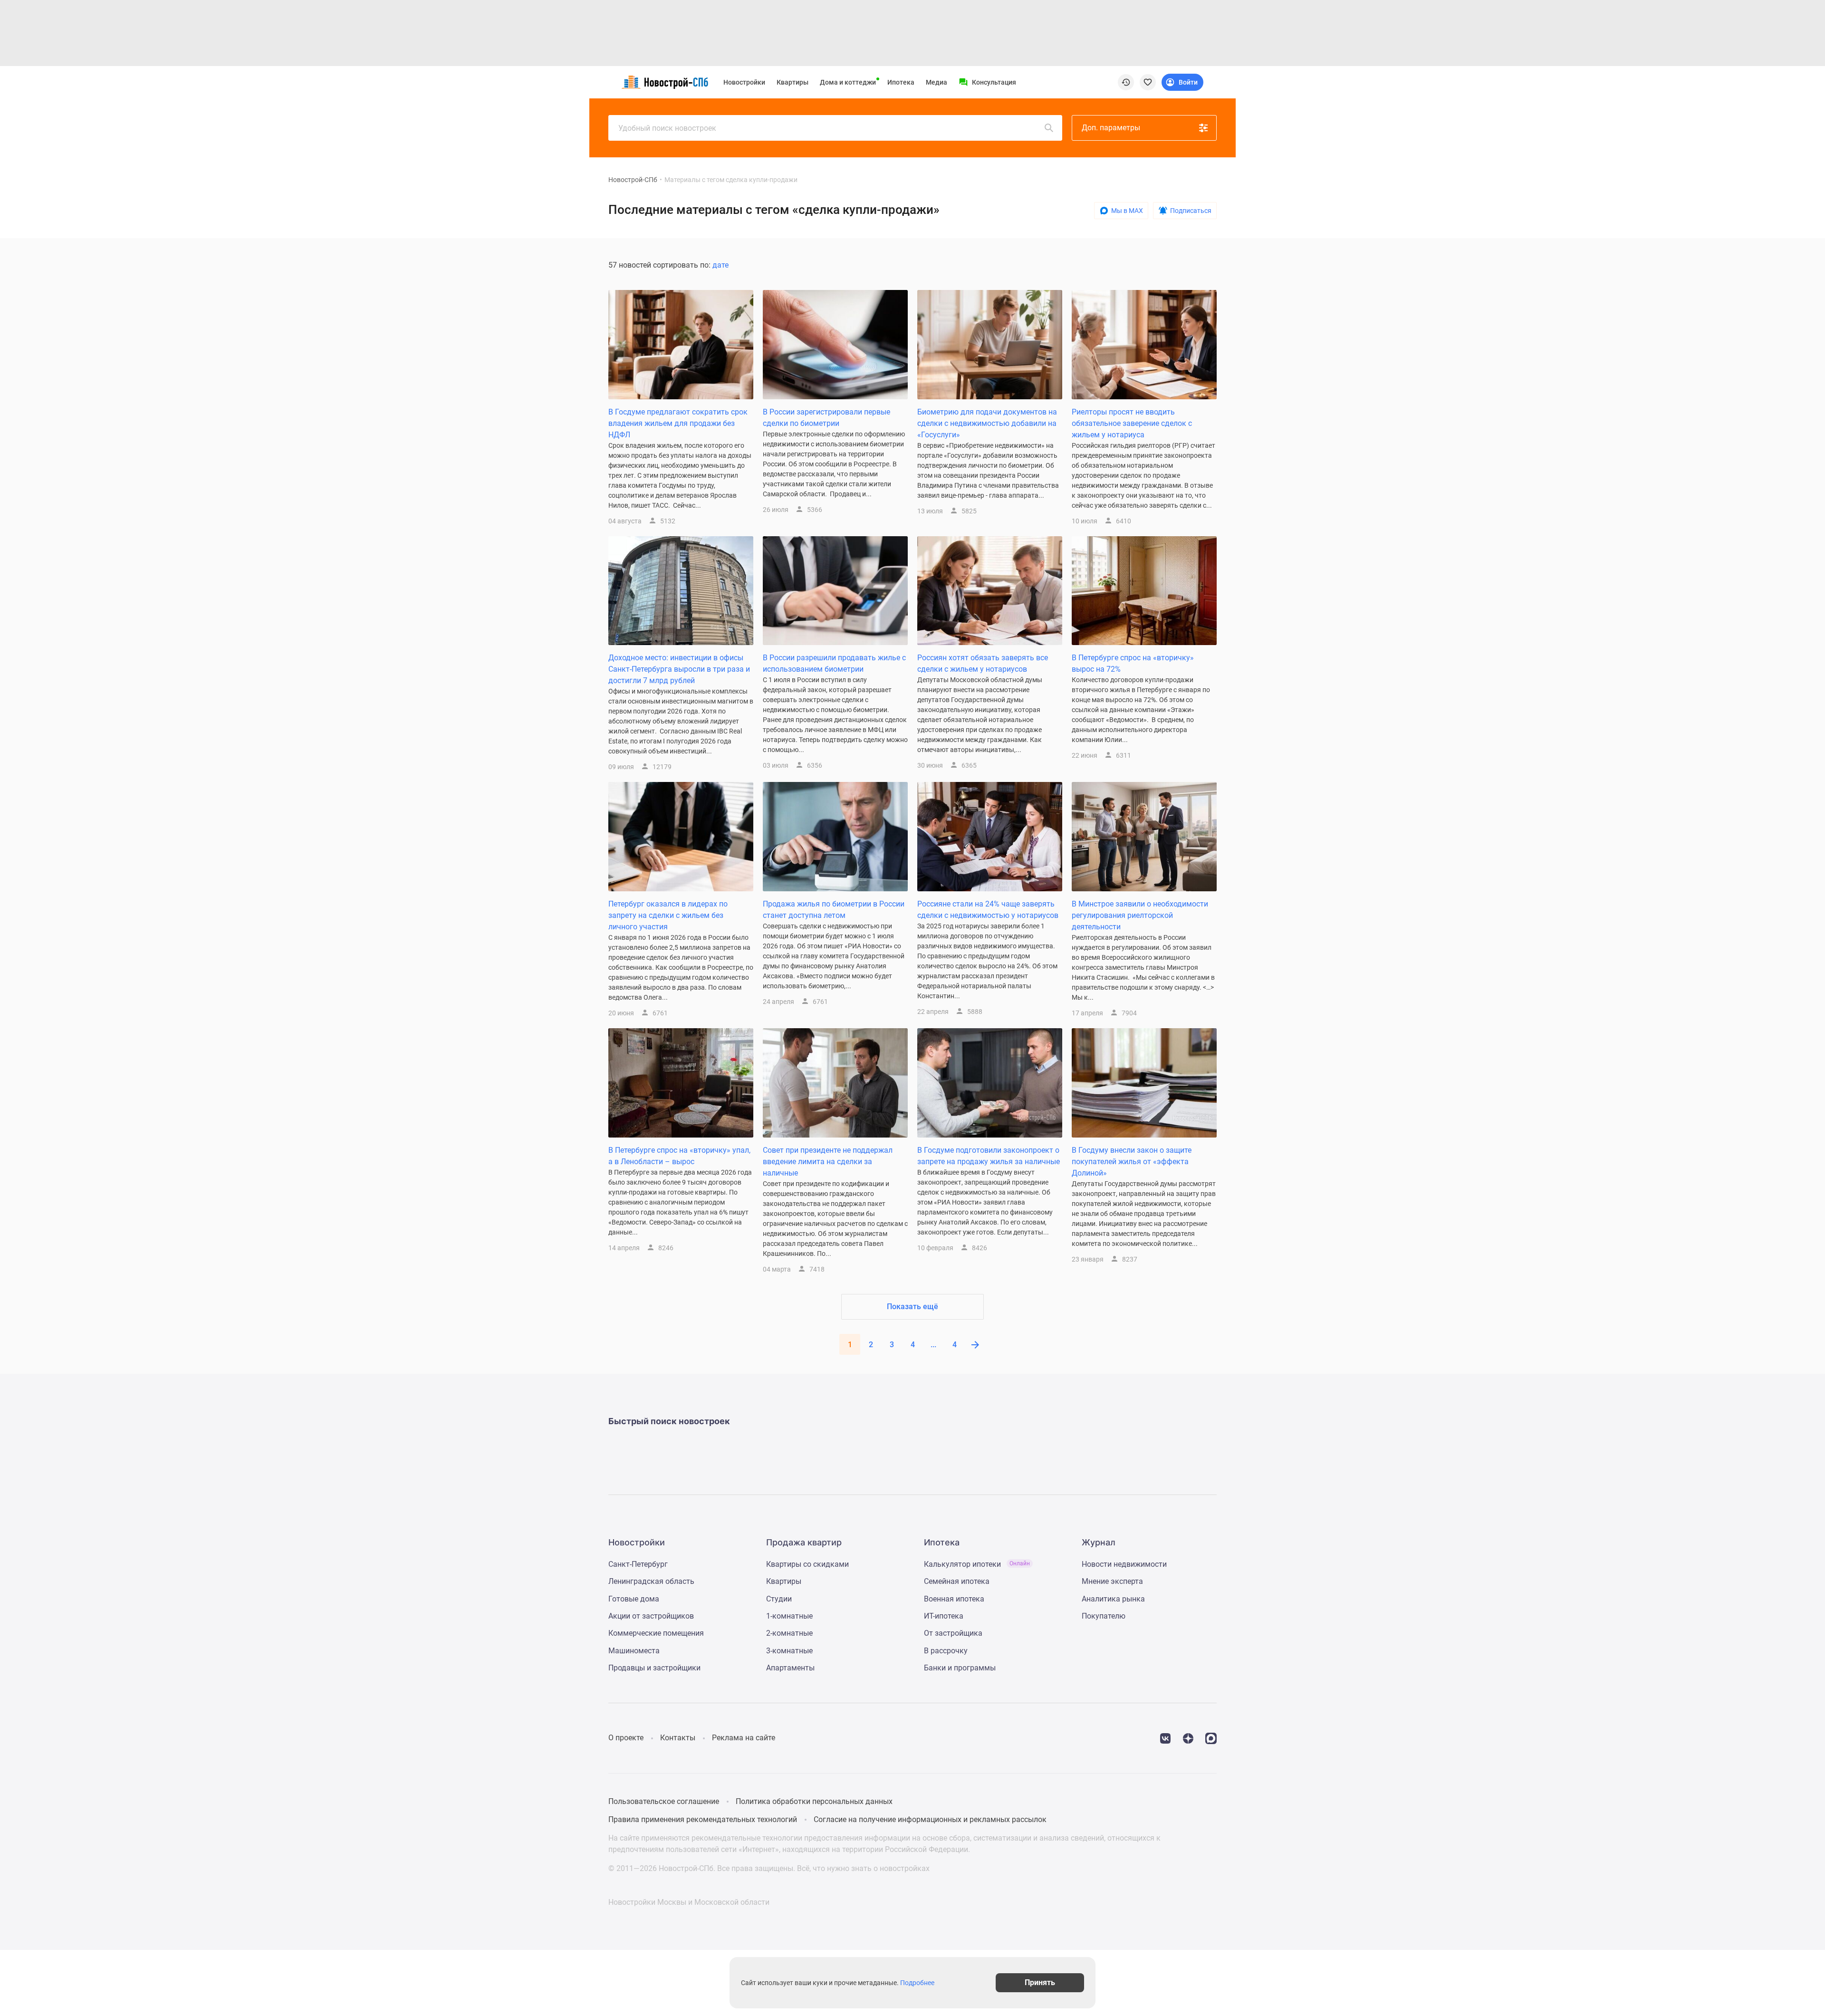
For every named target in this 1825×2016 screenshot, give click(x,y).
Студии (779, 1599)
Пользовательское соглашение (664, 1801)
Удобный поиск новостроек (667, 128)
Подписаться (1191, 211)
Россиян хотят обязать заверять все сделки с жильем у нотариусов (983, 663)
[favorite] (1148, 82)
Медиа (937, 82)
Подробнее (917, 1983)
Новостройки (744, 82)
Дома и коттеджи (848, 82)
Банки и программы (960, 1668)
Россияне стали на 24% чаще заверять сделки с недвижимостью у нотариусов (988, 910)
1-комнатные (789, 1616)
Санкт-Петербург (638, 1564)
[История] (1126, 82)
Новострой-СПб (633, 180)
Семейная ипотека (957, 1581)
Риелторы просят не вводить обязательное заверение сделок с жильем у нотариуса (1132, 423)
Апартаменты (790, 1668)
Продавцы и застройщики (654, 1668)
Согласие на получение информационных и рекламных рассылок (930, 1819)
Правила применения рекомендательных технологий (703, 1819)
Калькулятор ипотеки (977, 1564)
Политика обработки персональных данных (814, 1801)
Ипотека (901, 82)
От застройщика (953, 1633)
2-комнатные (789, 1633)
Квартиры (792, 82)
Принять (1040, 1982)
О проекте (626, 1738)
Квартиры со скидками (807, 1564)
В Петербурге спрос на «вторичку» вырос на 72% (1133, 663)
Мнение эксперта (1112, 1581)
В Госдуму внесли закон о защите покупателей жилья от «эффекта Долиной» (1132, 1162)
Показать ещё (912, 1307)
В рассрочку (946, 1651)
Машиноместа (634, 1651)
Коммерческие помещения (656, 1633)
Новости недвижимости (1124, 1564)
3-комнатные (789, 1651)
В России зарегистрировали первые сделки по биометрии (826, 418)
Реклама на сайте (744, 1738)
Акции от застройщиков (651, 1616)
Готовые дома (634, 1599)
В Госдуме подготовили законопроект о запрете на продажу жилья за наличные (989, 1156)
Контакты (678, 1738)
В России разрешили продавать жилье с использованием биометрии (834, 663)
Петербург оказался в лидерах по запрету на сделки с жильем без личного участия (668, 915)
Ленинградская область (651, 1581)
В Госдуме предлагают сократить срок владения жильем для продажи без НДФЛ (678, 423)
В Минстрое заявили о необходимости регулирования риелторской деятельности (1140, 915)
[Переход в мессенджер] (1211, 1738)
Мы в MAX (1127, 211)
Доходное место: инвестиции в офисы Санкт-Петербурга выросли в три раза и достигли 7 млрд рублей (679, 669)
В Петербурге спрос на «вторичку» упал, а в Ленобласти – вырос (679, 1156)
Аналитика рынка (1113, 1599)
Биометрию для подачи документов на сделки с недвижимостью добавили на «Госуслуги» (987, 423)
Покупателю (1104, 1616)
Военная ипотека (954, 1599)
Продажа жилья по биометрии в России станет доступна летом (834, 910)
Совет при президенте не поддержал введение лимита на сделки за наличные (828, 1162)
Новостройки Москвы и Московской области (689, 1902)
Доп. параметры (1111, 128)
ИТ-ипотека (944, 1616)
